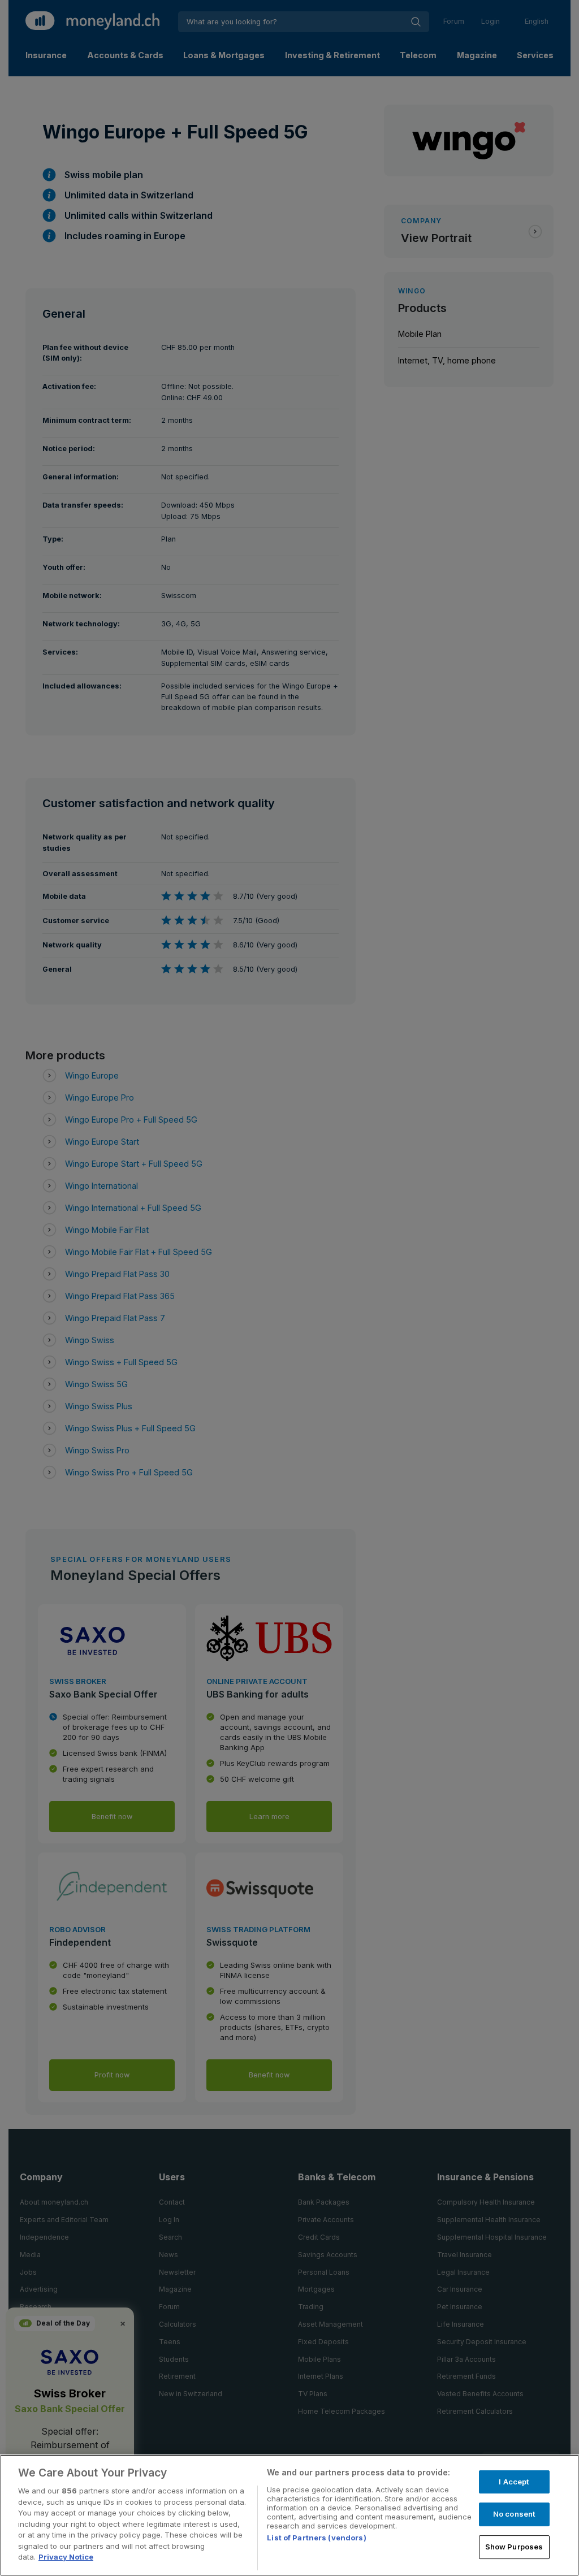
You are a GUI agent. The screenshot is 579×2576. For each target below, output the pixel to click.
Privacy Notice (66, 2557)
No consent (514, 2514)
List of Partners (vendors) (316, 2538)
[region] (289, 2515)
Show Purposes (514, 2547)
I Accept (514, 2482)
